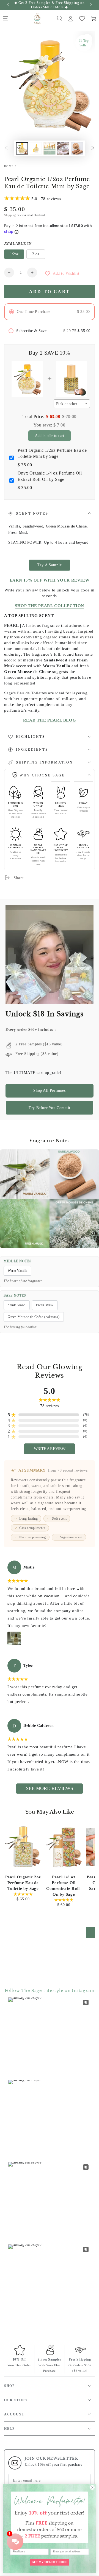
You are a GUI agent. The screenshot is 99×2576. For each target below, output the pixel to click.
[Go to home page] (37, 18)
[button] (59, 18)
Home (9, 166)
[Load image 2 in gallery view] (36, 148)
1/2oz (14, 254)
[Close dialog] (92, 2487)
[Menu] (5, 18)
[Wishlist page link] (82, 19)
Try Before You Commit (50, 1108)
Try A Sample (49, 565)
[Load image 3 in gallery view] (50, 148)
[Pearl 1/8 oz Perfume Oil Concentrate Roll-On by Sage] (64, 1847)
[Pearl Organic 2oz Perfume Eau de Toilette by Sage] (23, 1847)
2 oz (36, 254)
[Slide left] (9, 5)
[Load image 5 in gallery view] (77, 148)
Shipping (10, 215)
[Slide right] (90, 5)
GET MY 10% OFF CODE (50, 2562)
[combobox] (72, 404)
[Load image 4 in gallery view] (63, 148)
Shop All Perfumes (49, 1091)
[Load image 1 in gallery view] (22, 148)
